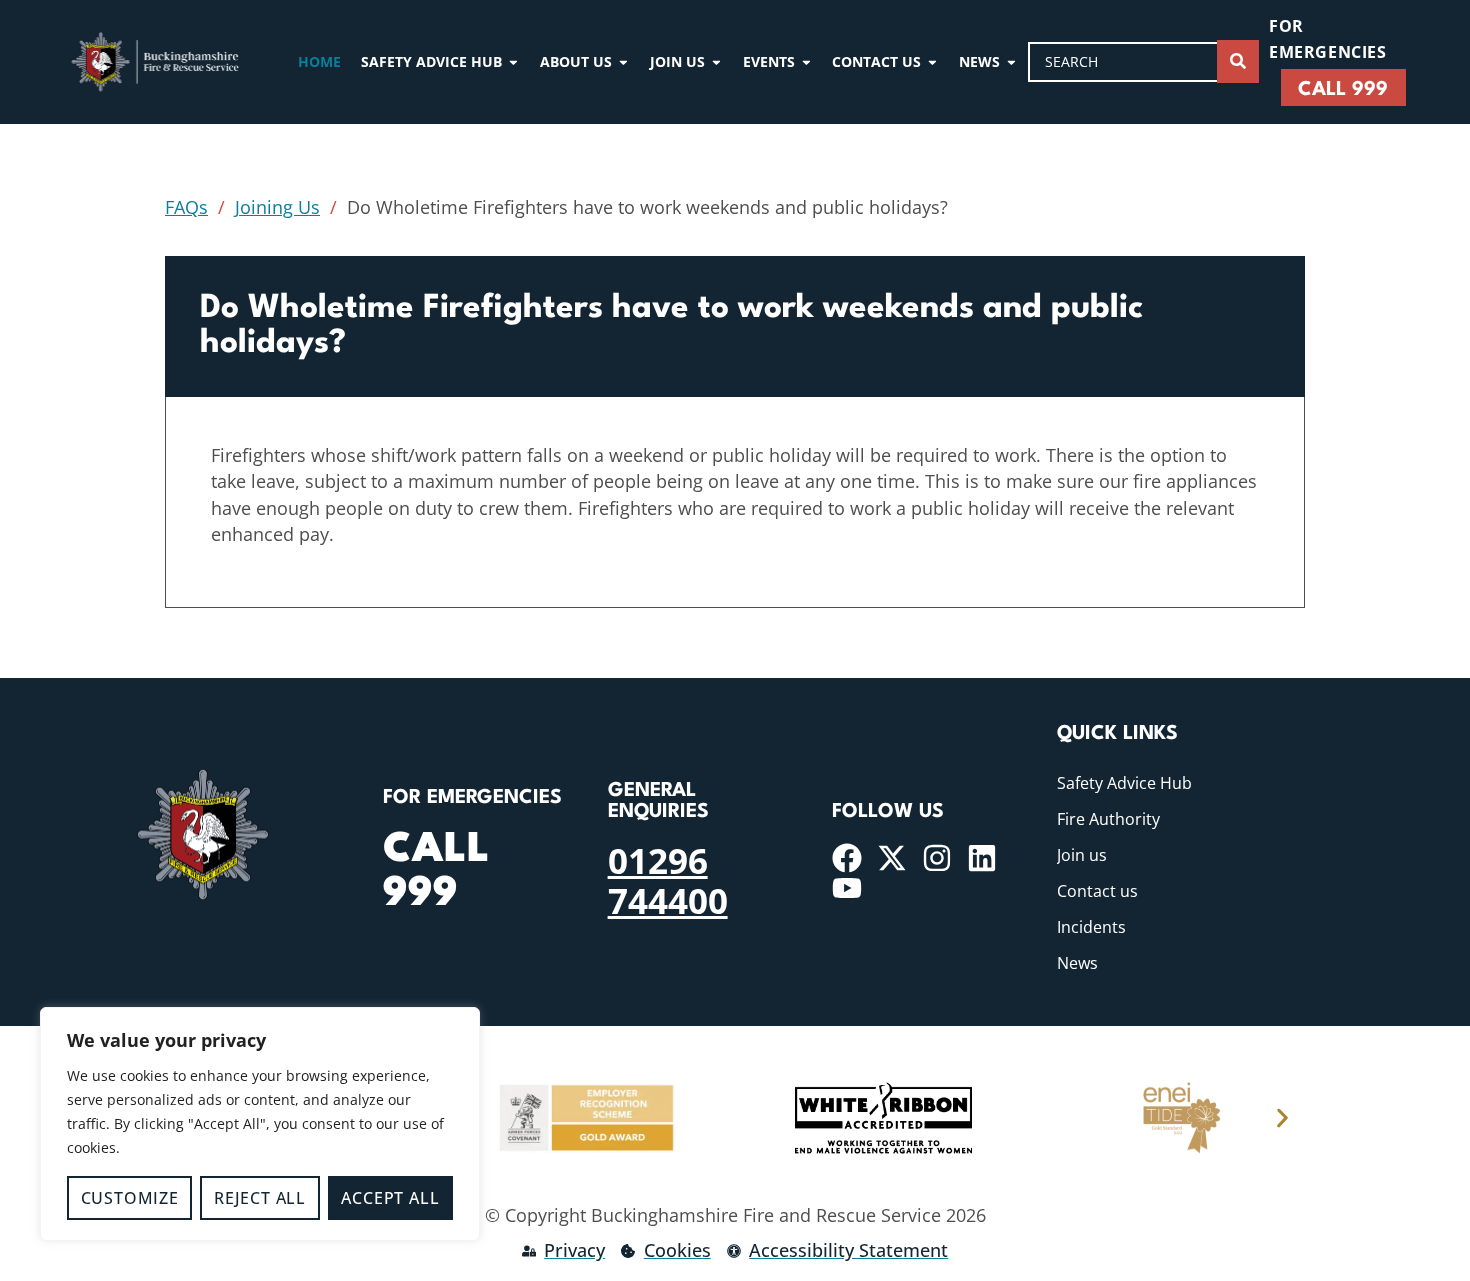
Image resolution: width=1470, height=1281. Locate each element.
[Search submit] (1238, 61)
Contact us (1097, 891)
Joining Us (277, 207)
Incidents (1091, 927)
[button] (1282, 1118)
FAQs (186, 207)
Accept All (390, 1198)
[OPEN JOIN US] (716, 61)
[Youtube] (847, 888)
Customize (130, 1198)
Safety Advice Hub (1124, 783)
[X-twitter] (892, 858)
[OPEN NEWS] (1011, 61)
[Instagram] (937, 858)
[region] (260, 1124)
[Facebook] (847, 858)
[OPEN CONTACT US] (932, 61)
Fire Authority (1108, 819)
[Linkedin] (982, 858)
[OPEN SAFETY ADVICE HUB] (513, 61)
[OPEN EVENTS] (806, 61)
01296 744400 (668, 880)
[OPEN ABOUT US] (623, 61)
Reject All (260, 1198)
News (1077, 963)
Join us (1082, 855)
